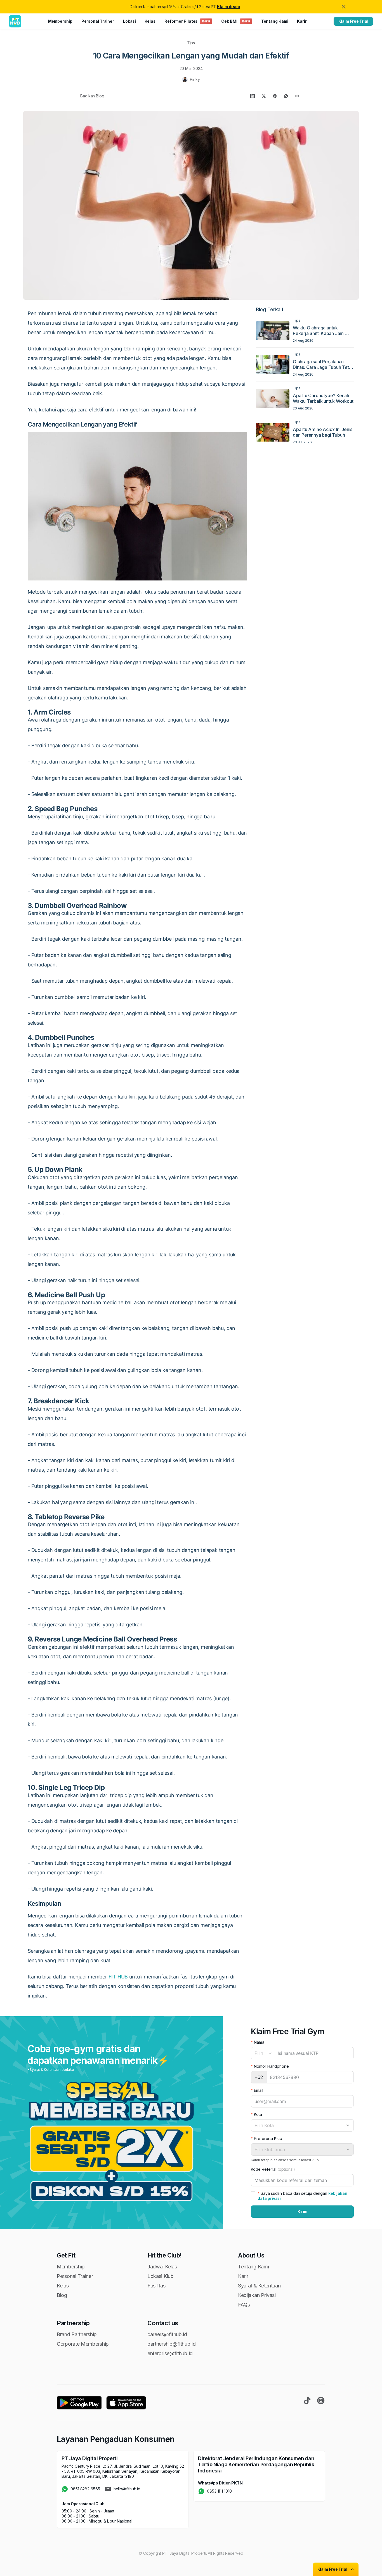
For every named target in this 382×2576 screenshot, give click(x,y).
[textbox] (263, 2053)
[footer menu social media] (307, 2401)
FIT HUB (118, 1977)
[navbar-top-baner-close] (344, 7)
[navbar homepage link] (15, 21)
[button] (111, 2141)
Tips (191, 43)
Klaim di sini (228, 7)
